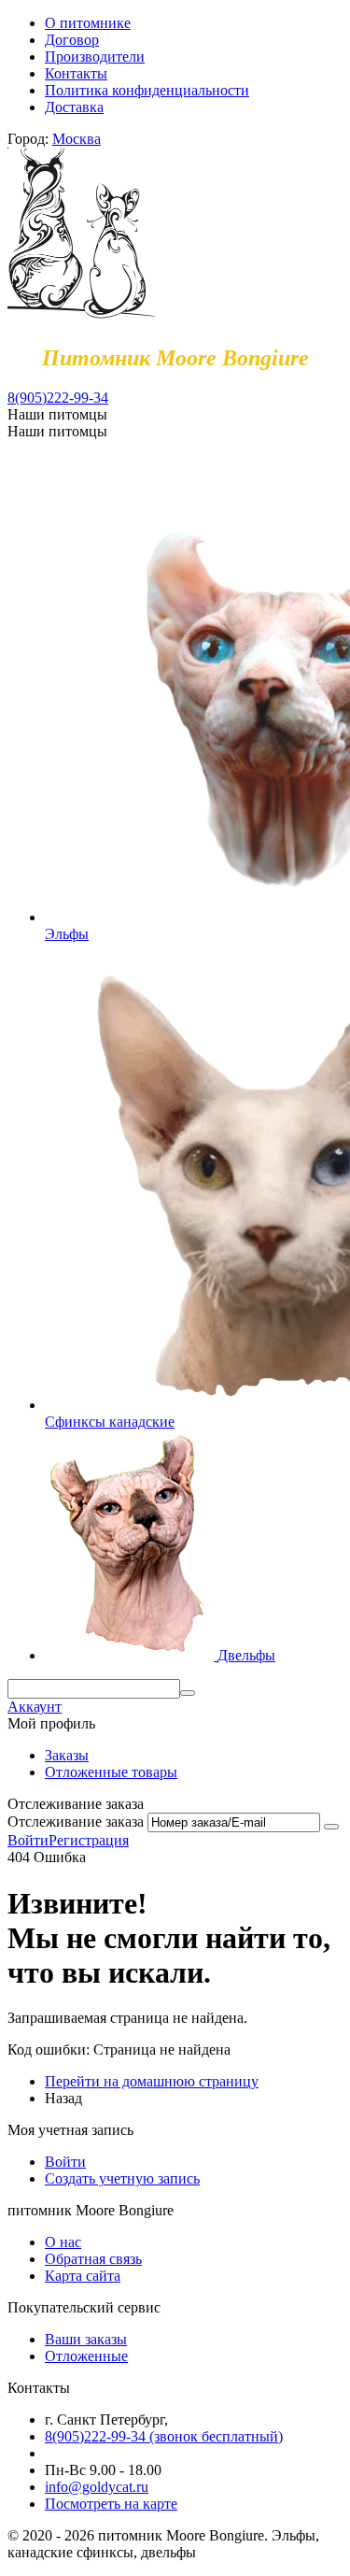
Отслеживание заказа (76, 1822)
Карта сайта (83, 2276)
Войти (28, 1840)
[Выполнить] (331, 1827)
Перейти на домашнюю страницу (152, 2081)
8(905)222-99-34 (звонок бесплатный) (164, 2436)
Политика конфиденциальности (147, 90)
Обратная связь (93, 2259)
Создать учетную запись (122, 2178)
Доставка (74, 107)
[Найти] (188, 1693)
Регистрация (89, 1840)
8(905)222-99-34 (58, 398)
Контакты (76, 73)
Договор (72, 40)
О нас (63, 2242)
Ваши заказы (86, 2339)
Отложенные (86, 2356)
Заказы (67, 1755)
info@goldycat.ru (97, 2487)
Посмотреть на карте (111, 2504)
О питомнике (88, 23)
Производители (95, 57)
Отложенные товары (111, 1772)
